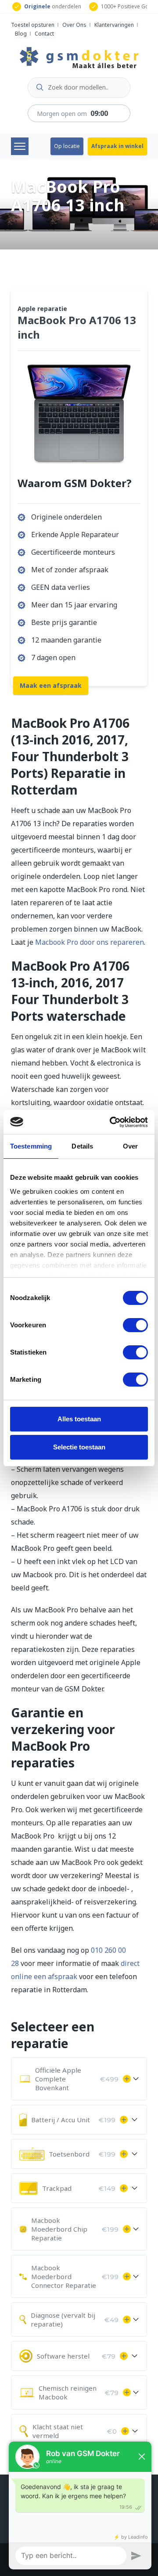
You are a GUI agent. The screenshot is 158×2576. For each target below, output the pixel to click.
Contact (44, 34)
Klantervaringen (114, 25)
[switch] (135, 1325)
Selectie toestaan (79, 1447)
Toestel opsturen (33, 25)
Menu (20, 146)
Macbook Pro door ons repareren (90, 942)
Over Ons (74, 25)
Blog (21, 34)
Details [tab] (82, 1146)
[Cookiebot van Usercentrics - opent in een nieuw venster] (111, 1122)
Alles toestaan (79, 1419)
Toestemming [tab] (31, 1146)
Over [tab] (130, 1146)
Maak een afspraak (51, 685)
